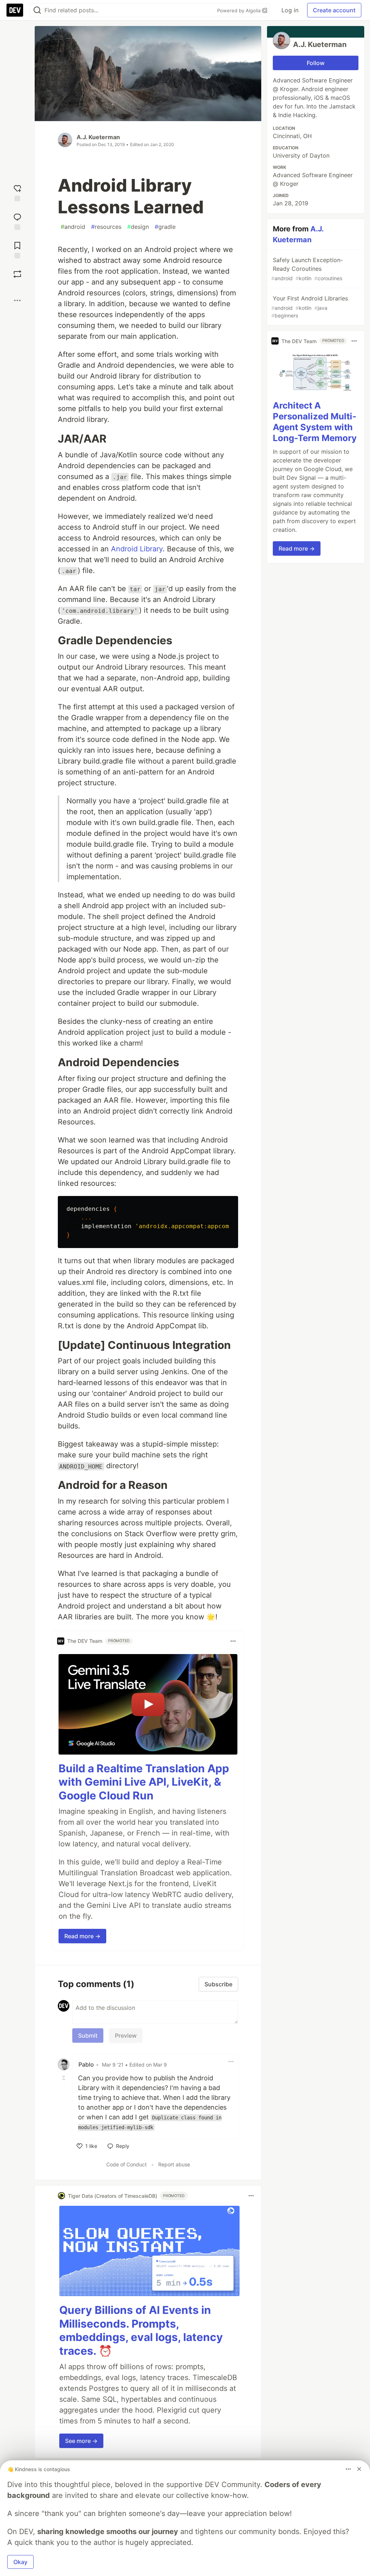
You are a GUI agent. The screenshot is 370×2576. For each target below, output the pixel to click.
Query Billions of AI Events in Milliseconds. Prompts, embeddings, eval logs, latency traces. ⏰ (141, 2330)
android (73, 227)
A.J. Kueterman (98, 137)
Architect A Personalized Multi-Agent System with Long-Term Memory (315, 422)
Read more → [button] (82, 1936)
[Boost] (17, 274)
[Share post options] (17, 300)
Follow (316, 63)
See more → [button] (81, 2441)
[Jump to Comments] (17, 221)
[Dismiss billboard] (359, 2469)
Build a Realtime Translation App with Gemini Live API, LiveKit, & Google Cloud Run (144, 1782)
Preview (126, 2035)
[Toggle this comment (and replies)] (64, 2077)
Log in (290, 10)
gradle (165, 227)
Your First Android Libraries (310, 307)
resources (106, 227)
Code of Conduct (126, 2164)
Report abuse (174, 2164)
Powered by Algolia (240, 10)
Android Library (137, 549)
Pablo (86, 2064)
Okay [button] (20, 2562)
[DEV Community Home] (15, 10)
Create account (334, 10)
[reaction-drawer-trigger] (17, 192)
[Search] (37, 10)
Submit (88, 2035)
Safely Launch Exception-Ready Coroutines (307, 269)
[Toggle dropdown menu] (233, 1641)
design (138, 227)
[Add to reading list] (17, 249)
